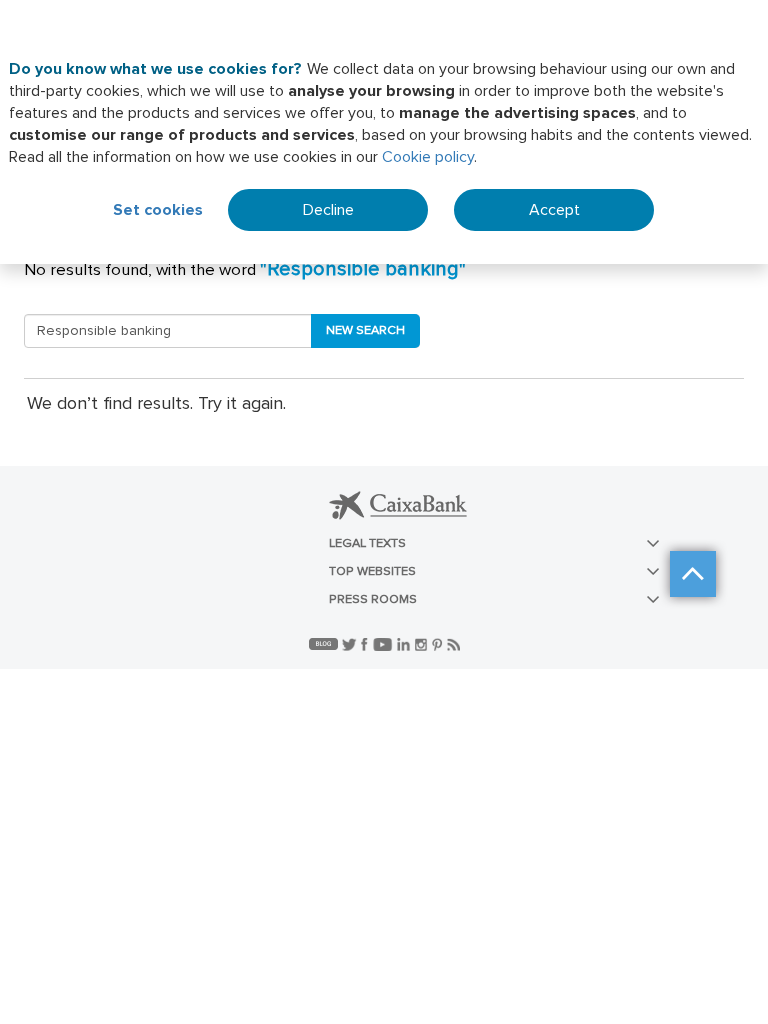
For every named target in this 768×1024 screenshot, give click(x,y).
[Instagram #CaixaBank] (423, 644)
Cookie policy (428, 157)
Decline (328, 210)
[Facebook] (367, 644)
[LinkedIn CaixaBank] (406, 644)
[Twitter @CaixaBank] (351, 644)
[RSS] (453, 644)
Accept (554, 210)
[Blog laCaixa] (325, 644)
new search (365, 330)
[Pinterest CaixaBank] (439, 644)
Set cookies (158, 210)
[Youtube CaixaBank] (385, 644)
